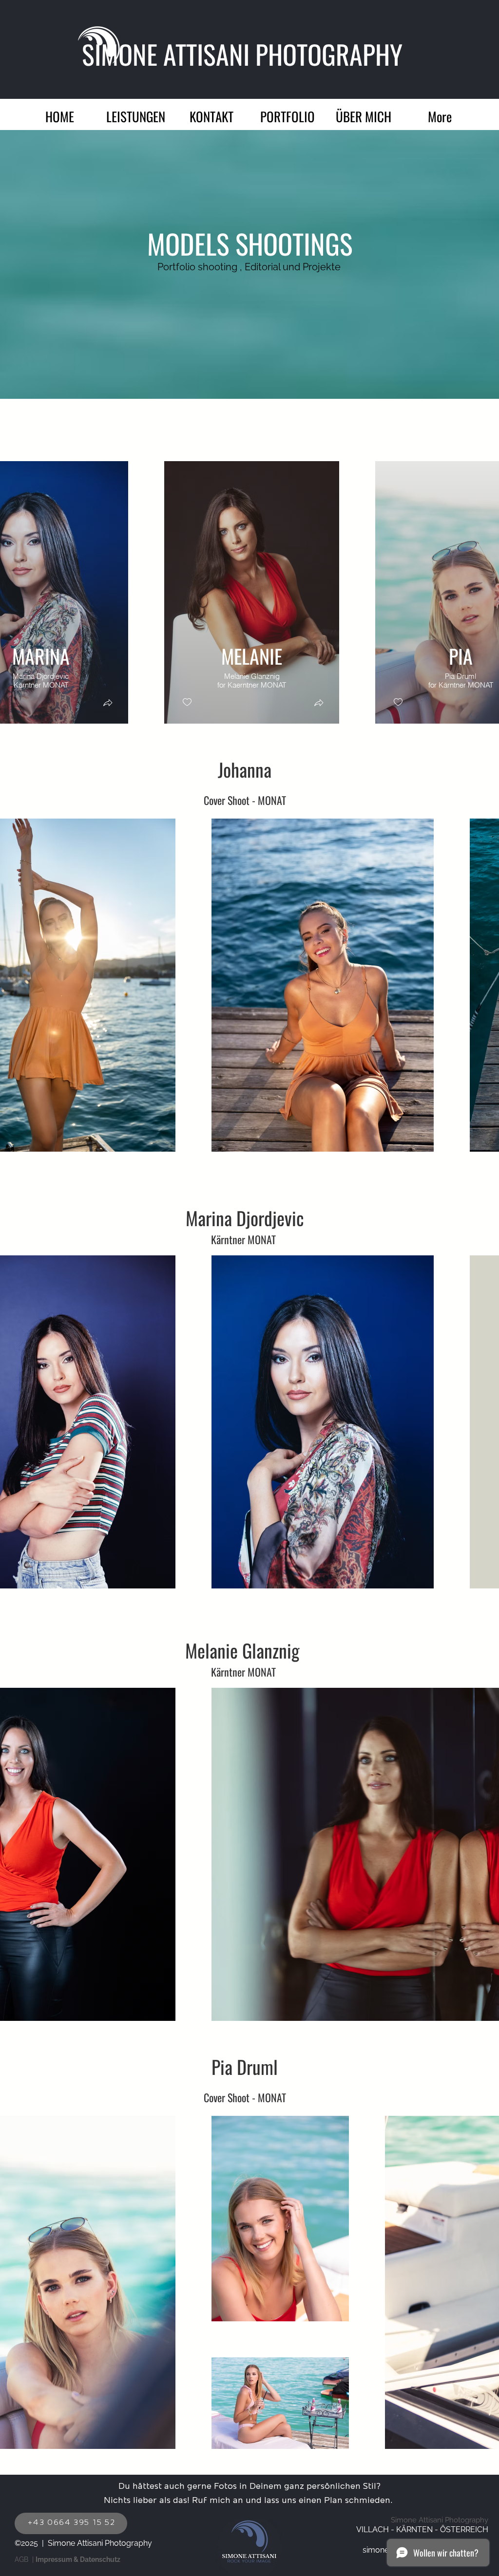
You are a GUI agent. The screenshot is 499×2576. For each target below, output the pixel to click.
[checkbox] (187, 702)
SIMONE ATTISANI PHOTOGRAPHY (245, 54)
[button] (288, 114)
